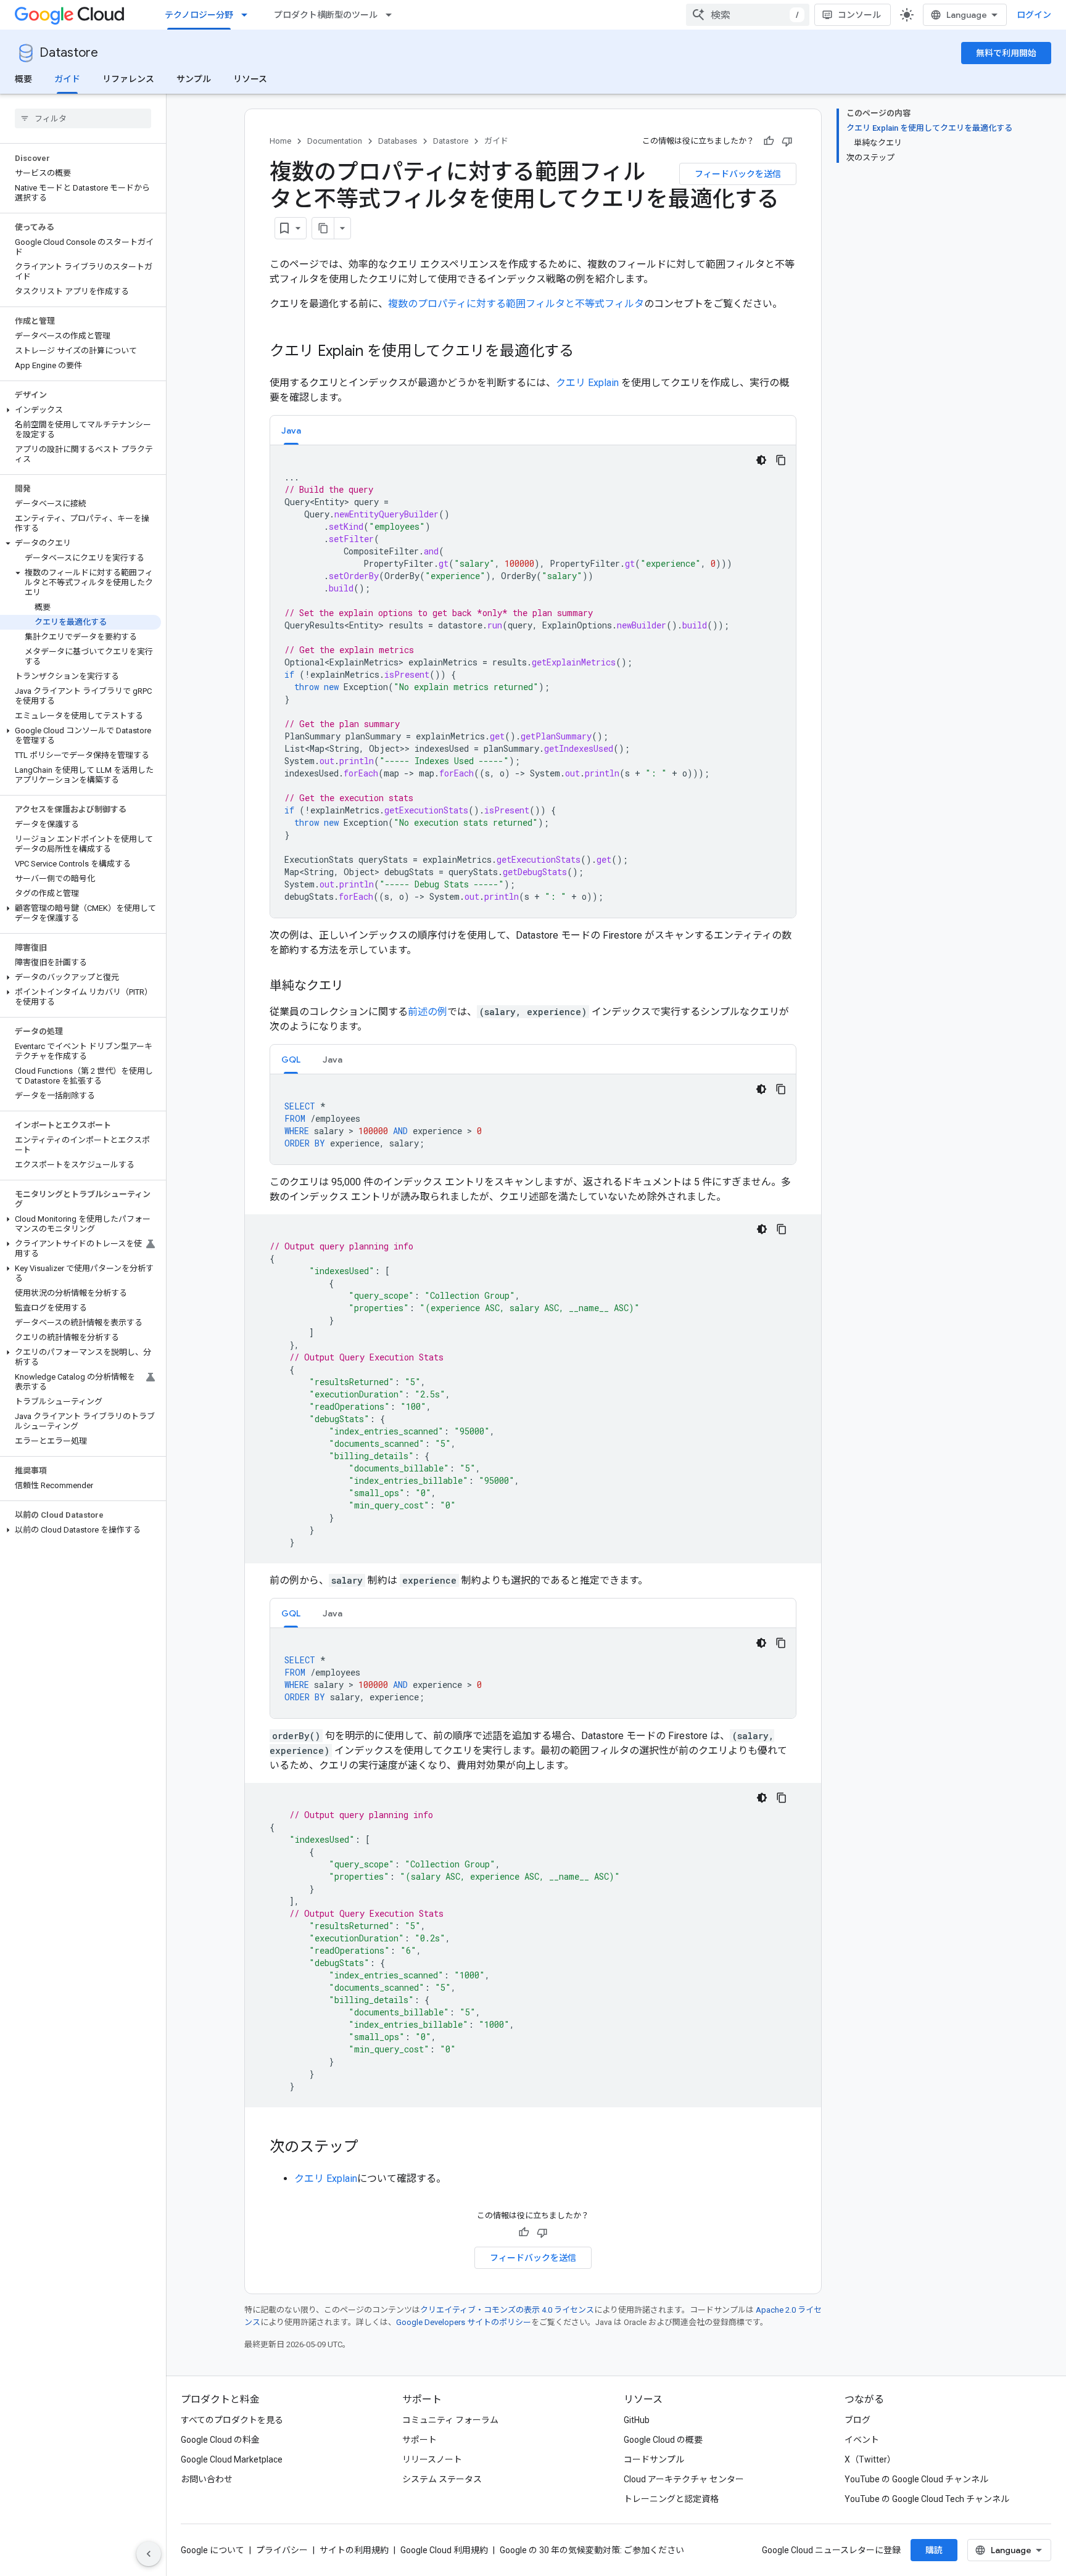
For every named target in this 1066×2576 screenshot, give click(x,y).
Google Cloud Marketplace (232, 2459)
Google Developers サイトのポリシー (464, 2322)
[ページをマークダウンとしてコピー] (323, 228)
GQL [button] (291, 1060)
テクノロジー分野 (199, 15)
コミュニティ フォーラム (450, 2420)
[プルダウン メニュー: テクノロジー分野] (248, 15)
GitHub (637, 2420)
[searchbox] (83, 118)
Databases (398, 141)
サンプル (194, 79)
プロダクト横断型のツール (326, 15)
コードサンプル (654, 2459)
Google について (213, 2550)
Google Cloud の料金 (220, 2440)
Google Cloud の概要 (663, 2440)
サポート (419, 2440)
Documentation (335, 141)
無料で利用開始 (1006, 53)
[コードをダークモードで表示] (761, 460)
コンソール (859, 15)
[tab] (291, 430)
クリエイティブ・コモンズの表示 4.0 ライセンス (507, 2310)
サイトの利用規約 (354, 2550)
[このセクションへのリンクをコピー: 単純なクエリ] (356, 987)
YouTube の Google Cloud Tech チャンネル (927, 2499)
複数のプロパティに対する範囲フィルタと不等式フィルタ (516, 304)
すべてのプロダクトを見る (232, 2420)
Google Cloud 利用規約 (444, 2550)
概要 (23, 79)
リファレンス (128, 79)
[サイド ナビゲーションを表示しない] (149, 2554)
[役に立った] (769, 141)
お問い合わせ (207, 2479)
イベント (862, 2440)
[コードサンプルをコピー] (781, 460)
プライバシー (282, 2550)
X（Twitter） (870, 2459)
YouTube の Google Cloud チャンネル (916, 2479)
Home (280, 141)
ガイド (67, 79)
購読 (934, 2550)
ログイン (1034, 15)
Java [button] (291, 430)
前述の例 (428, 1012)
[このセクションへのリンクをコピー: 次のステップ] (371, 2148)
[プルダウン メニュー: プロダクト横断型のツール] (392, 15)
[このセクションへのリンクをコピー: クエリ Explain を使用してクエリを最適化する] (586, 352)
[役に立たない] (787, 141)
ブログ (857, 2420)
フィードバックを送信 (738, 174)
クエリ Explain (587, 383)
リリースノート (432, 2459)
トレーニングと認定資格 (671, 2499)
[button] (81, 410)
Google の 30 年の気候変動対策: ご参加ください (592, 2550)
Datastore (69, 53)
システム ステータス (442, 2479)
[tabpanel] (533, 681)
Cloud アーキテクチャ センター (684, 2479)
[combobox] (748, 15)
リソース (250, 79)
